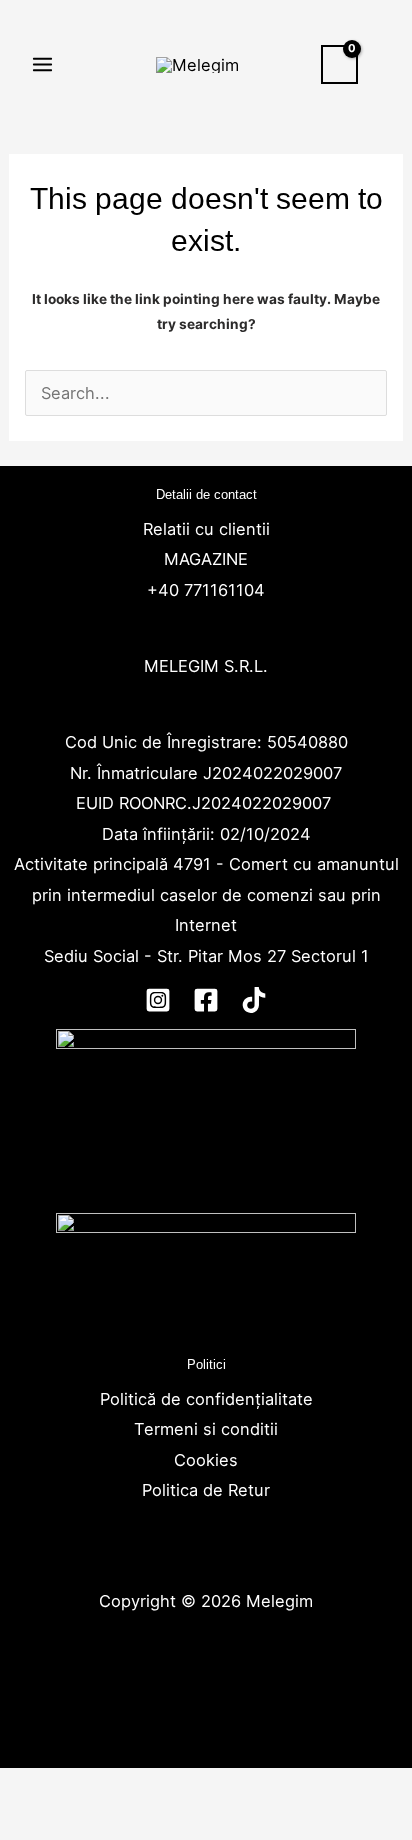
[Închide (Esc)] (260, 1789)
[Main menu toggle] (43, 65)
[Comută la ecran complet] (110, 1789)
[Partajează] (185, 1789)
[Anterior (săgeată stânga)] (35, 1825)
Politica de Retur (206, 1490)
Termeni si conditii (206, 1429)
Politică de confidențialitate (206, 1399)
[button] (385, 64)
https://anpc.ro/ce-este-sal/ (206, 1331)
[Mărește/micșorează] (35, 1789)
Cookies (206, 1460)
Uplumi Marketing (204, 1692)
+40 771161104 (206, 590)
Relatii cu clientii (206, 529)
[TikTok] (254, 1000)
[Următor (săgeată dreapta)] (110, 1825)
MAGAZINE (206, 559)
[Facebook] (206, 1000)
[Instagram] (158, 1000)
